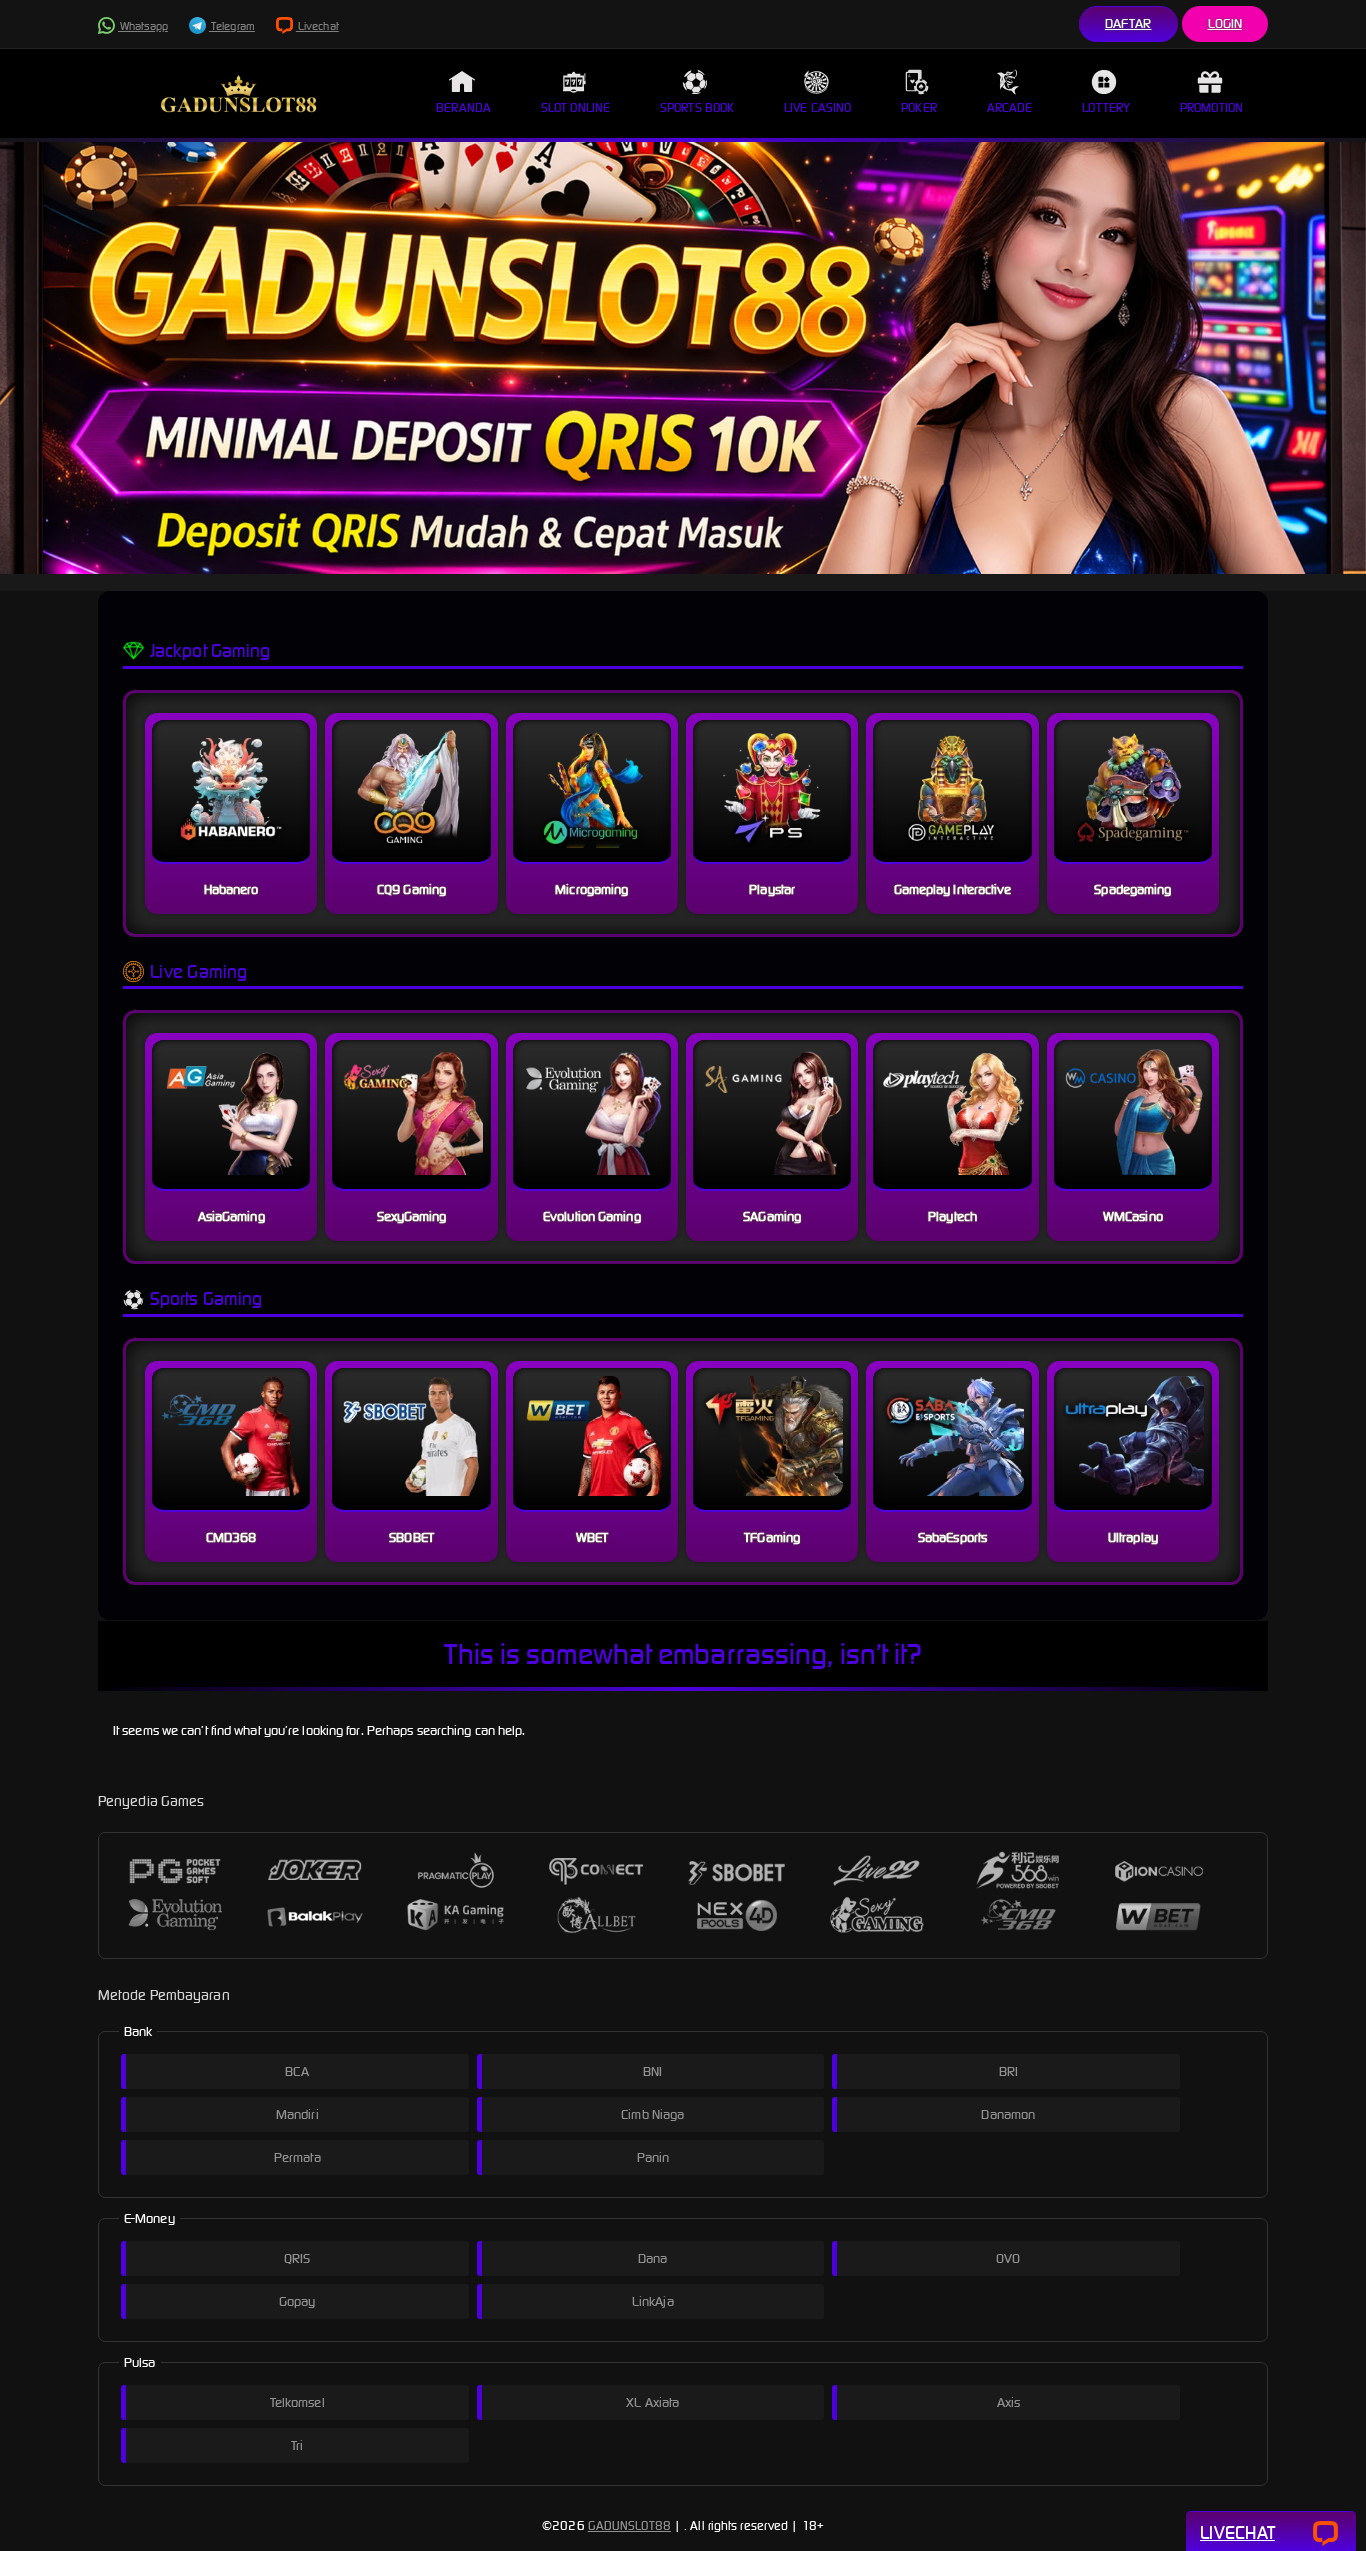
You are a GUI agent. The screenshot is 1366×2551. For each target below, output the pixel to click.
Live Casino (817, 107)
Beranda (463, 107)
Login (1225, 23)
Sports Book (697, 107)
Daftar (1128, 23)
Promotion (1211, 107)
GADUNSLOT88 (629, 2525)
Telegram (232, 26)
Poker (919, 107)
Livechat (317, 26)
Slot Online (575, 107)
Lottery (1106, 107)
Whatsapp (143, 26)
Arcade (1010, 107)
